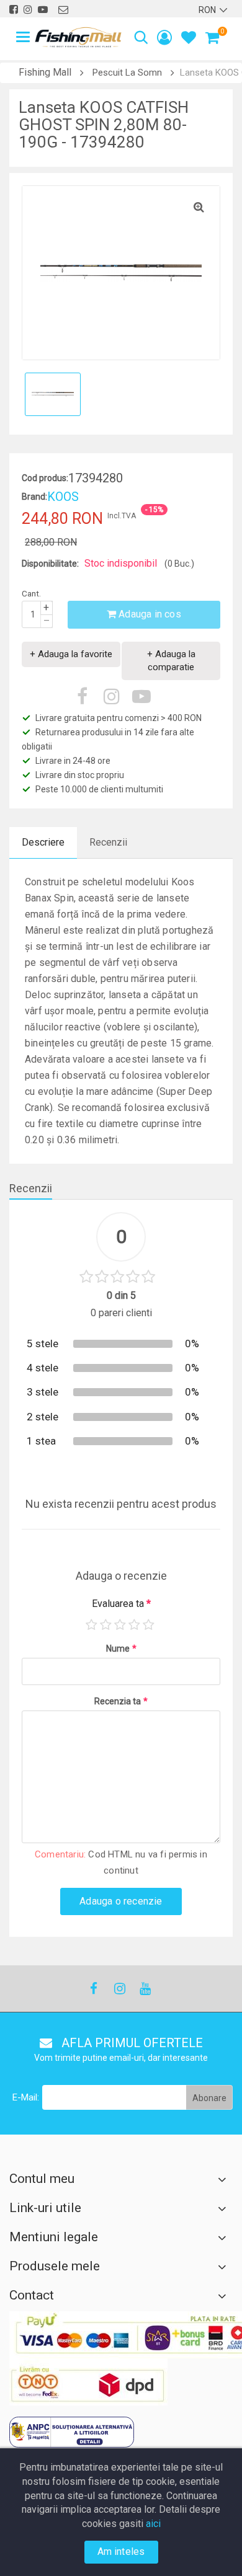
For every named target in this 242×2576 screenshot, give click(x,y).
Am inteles (121, 2552)
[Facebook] (94, 1989)
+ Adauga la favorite (71, 654)
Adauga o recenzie (121, 1901)
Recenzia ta (121, 1701)
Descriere (43, 842)
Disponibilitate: (50, 564)
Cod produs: (45, 478)
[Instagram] (119, 1989)
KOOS (63, 497)
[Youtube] (145, 1989)
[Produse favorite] (189, 39)
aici (153, 2524)
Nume (121, 1649)
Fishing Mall (45, 72)
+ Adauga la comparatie (171, 661)
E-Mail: (26, 2097)
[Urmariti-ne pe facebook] (14, 10)
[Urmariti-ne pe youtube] (43, 10)
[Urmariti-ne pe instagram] (28, 10)
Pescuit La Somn (127, 73)
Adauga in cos (149, 614)
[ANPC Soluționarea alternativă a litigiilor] (72, 2432)
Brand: (34, 497)
